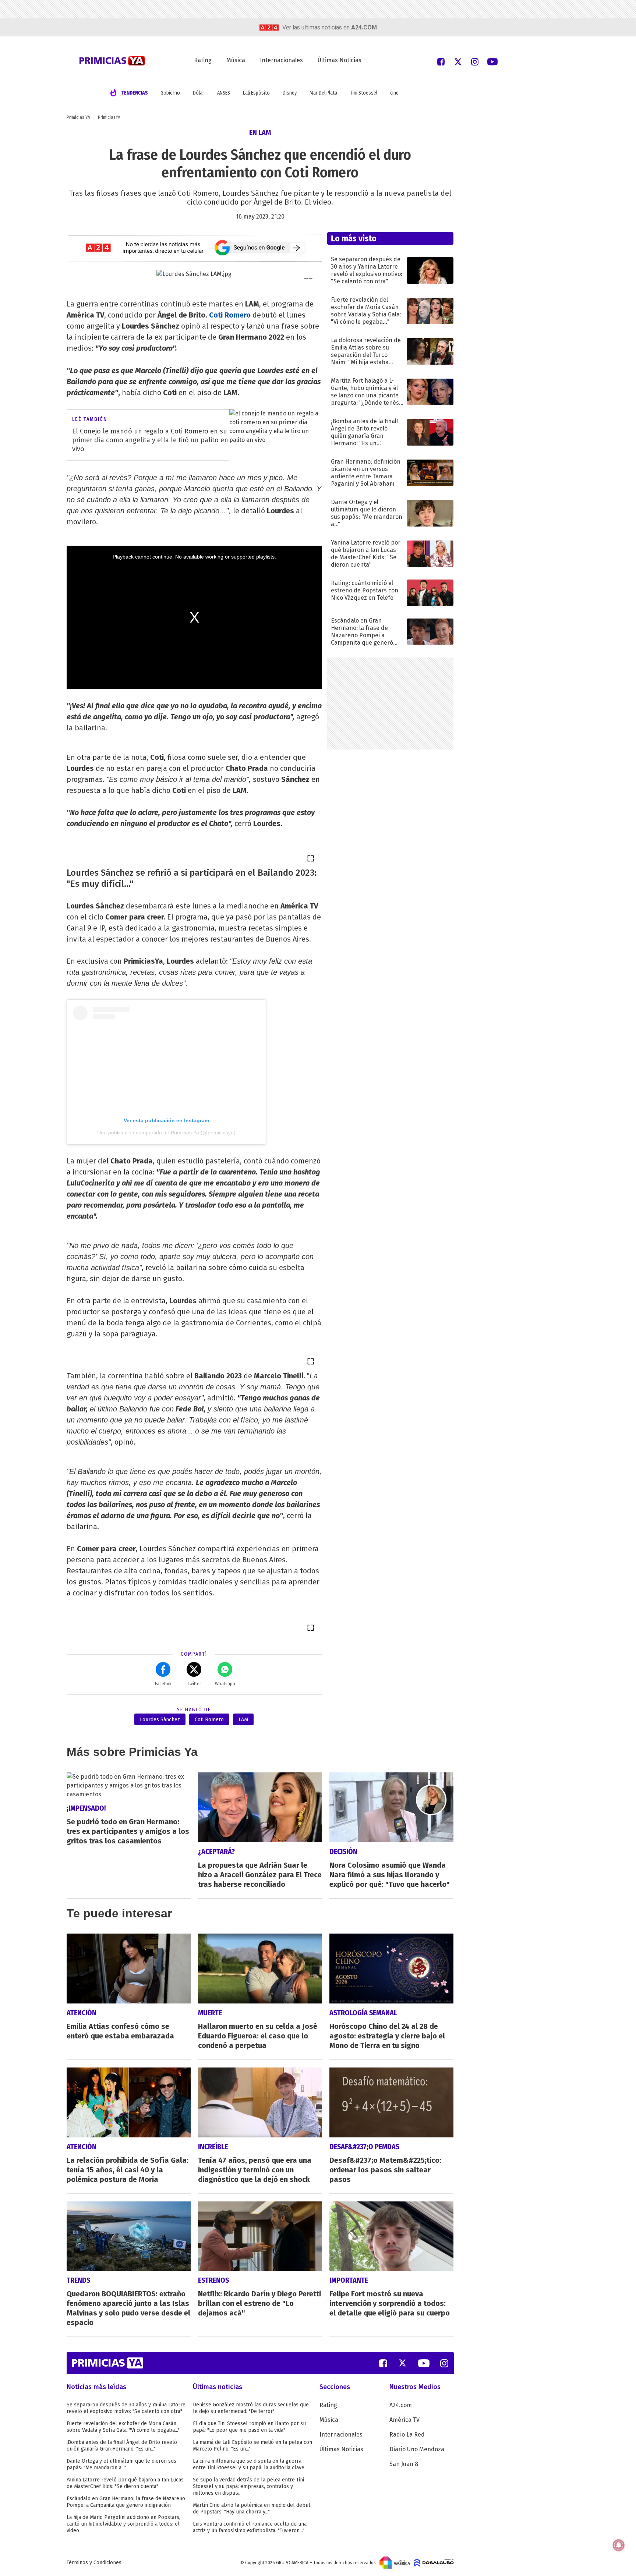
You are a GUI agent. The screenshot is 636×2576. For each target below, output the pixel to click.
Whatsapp (225, 1684)
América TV (404, 2420)
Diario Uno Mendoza (417, 2449)
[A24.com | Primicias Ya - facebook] (441, 61)
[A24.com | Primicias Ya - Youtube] (492, 61)
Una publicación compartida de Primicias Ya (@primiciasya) (166, 1133)
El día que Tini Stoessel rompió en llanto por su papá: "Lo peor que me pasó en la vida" (249, 2427)
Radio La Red (407, 2435)
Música (236, 60)
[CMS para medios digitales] (434, 2562)
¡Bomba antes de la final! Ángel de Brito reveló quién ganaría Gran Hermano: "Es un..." (122, 2446)
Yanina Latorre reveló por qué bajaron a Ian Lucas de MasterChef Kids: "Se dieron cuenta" (125, 2483)
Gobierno (170, 93)
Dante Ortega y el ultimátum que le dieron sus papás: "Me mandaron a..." (121, 2464)
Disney (290, 93)
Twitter (194, 1684)
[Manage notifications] (619, 2545)
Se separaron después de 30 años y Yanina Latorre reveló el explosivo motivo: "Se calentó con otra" (126, 2408)
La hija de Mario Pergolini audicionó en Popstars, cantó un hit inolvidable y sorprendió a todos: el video (123, 2524)
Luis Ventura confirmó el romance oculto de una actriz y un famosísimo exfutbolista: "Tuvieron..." (250, 2527)
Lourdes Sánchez (160, 1720)
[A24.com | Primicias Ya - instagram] (475, 61)
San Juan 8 (404, 2464)
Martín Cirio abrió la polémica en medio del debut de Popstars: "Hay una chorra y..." (252, 2508)
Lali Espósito (256, 93)
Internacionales (281, 60)
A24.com (401, 2405)
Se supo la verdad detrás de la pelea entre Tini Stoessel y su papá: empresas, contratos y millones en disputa (248, 2486)
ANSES (224, 93)
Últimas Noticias (340, 60)
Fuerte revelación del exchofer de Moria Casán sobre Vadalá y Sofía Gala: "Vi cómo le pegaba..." (123, 2427)
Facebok (163, 1684)
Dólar (199, 93)
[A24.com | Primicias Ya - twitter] (458, 61)
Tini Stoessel (364, 93)
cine (394, 93)
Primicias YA (78, 117)
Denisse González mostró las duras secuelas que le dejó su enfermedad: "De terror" (251, 2408)
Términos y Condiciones (94, 2563)
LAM (243, 1720)
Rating (203, 60)
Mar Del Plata (323, 93)
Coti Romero (230, 315)
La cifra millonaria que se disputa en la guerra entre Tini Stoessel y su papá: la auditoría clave (249, 2464)
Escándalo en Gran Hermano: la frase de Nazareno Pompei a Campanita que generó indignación (126, 2502)
